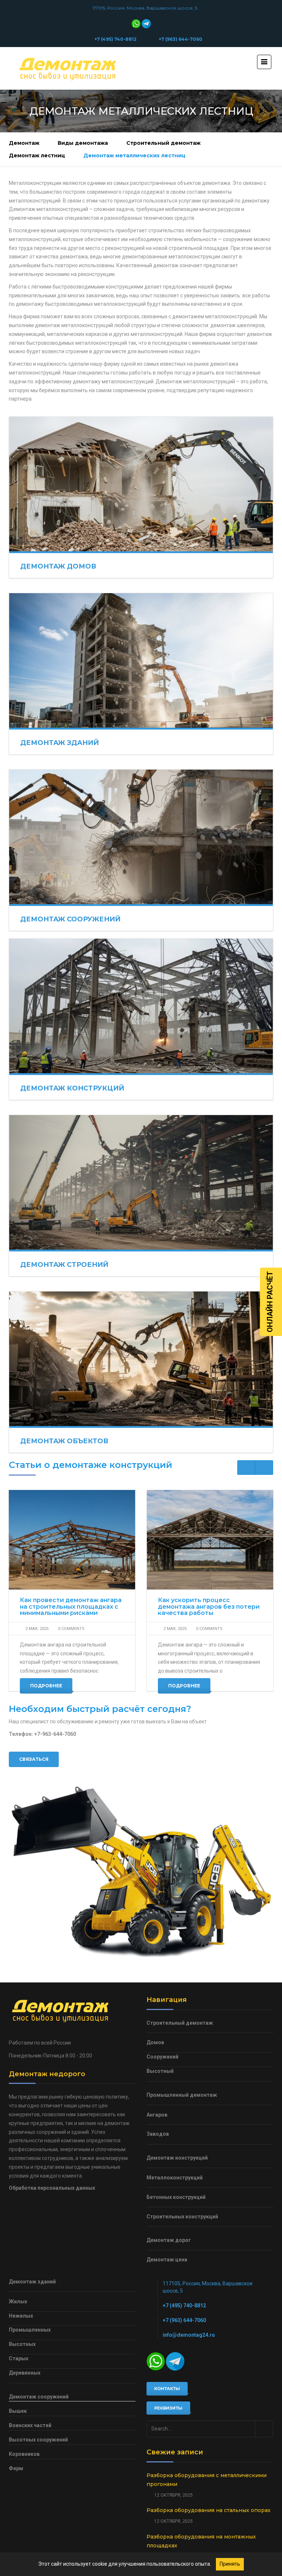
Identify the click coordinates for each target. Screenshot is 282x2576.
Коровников (24, 2454)
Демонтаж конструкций (72, 1088)
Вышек (18, 2411)
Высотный (160, 2071)
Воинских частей (30, 2425)
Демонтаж (24, 143)
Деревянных (25, 2373)
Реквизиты (168, 2408)
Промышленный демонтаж (182, 2095)
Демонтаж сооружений (70, 919)
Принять (230, 2564)
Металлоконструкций (175, 2178)
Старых (19, 2358)
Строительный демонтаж (163, 143)
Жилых (18, 2301)
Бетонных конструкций (176, 2197)
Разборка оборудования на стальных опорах (209, 2510)
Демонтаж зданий (59, 743)
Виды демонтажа (83, 143)
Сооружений (162, 2057)
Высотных (22, 2344)
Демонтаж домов (58, 566)
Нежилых (21, 2316)
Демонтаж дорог (169, 2240)
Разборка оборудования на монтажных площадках (201, 2541)
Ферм (16, 2468)
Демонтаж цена (167, 2260)
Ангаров (157, 2115)
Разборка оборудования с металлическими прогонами (207, 2480)
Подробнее (46, 1686)
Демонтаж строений (64, 1265)
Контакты (167, 2389)
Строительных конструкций (182, 2217)
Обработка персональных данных (52, 2188)
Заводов (158, 2134)
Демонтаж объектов (64, 1441)
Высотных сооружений (38, 2440)
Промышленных (30, 2330)
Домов (155, 2042)
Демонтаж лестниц (37, 155)
